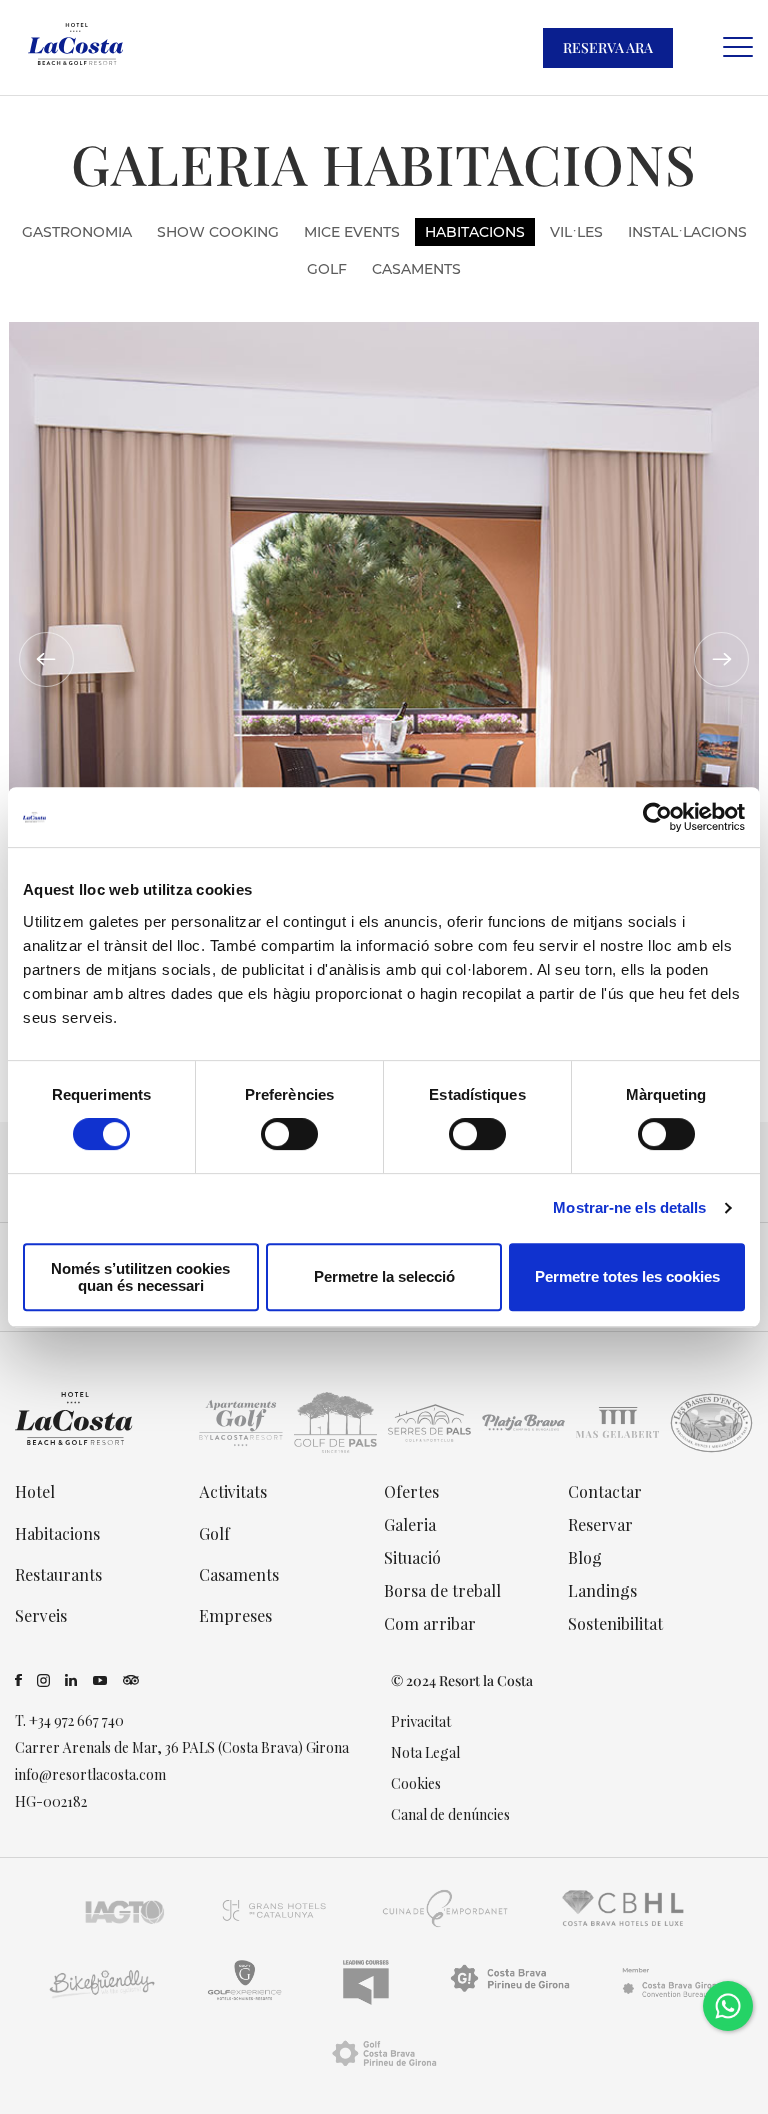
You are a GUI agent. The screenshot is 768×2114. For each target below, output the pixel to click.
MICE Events (352, 232)
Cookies (416, 1783)
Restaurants (58, 1574)
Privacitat (421, 1721)
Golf (327, 269)
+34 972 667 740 (76, 1720)
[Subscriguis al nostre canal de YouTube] (100, 1681)
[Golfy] (244, 1999)
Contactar (605, 1491)
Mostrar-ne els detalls (629, 1207)
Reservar (600, 1524)
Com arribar (430, 1623)
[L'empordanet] (446, 1927)
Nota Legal (425, 1752)
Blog (585, 1557)
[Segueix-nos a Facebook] (18, 1680)
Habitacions (475, 232)
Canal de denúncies (450, 1814)
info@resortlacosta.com (90, 1774)
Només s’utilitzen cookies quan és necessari (140, 1277)
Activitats (233, 1491)
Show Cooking (218, 232)
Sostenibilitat (615, 1623)
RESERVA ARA (608, 47)
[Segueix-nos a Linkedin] (71, 1680)
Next (721, 659)
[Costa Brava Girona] (672, 1999)
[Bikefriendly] (100, 1999)
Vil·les (576, 232)
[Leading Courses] (366, 1999)
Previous (46, 659)
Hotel (35, 1491)
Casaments (416, 269)
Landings (602, 1590)
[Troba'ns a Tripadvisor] (131, 1681)
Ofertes (411, 1491)
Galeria (410, 1524)
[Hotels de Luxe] (624, 1927)
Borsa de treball (442, 1590)
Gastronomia (77, 232)
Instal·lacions (687, 232)
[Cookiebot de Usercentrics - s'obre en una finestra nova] (657, 817)
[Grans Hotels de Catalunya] (273, 1927)
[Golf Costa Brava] (383, 2071)
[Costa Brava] (510, 1999)
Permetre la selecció (384, 1276)
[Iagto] (125, 1927)
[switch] (289, 1134)
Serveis (41, 1615)
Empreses (235, 1615)
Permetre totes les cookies (627, 1276)
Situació (412, 1557)
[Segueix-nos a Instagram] (43, 1680)
